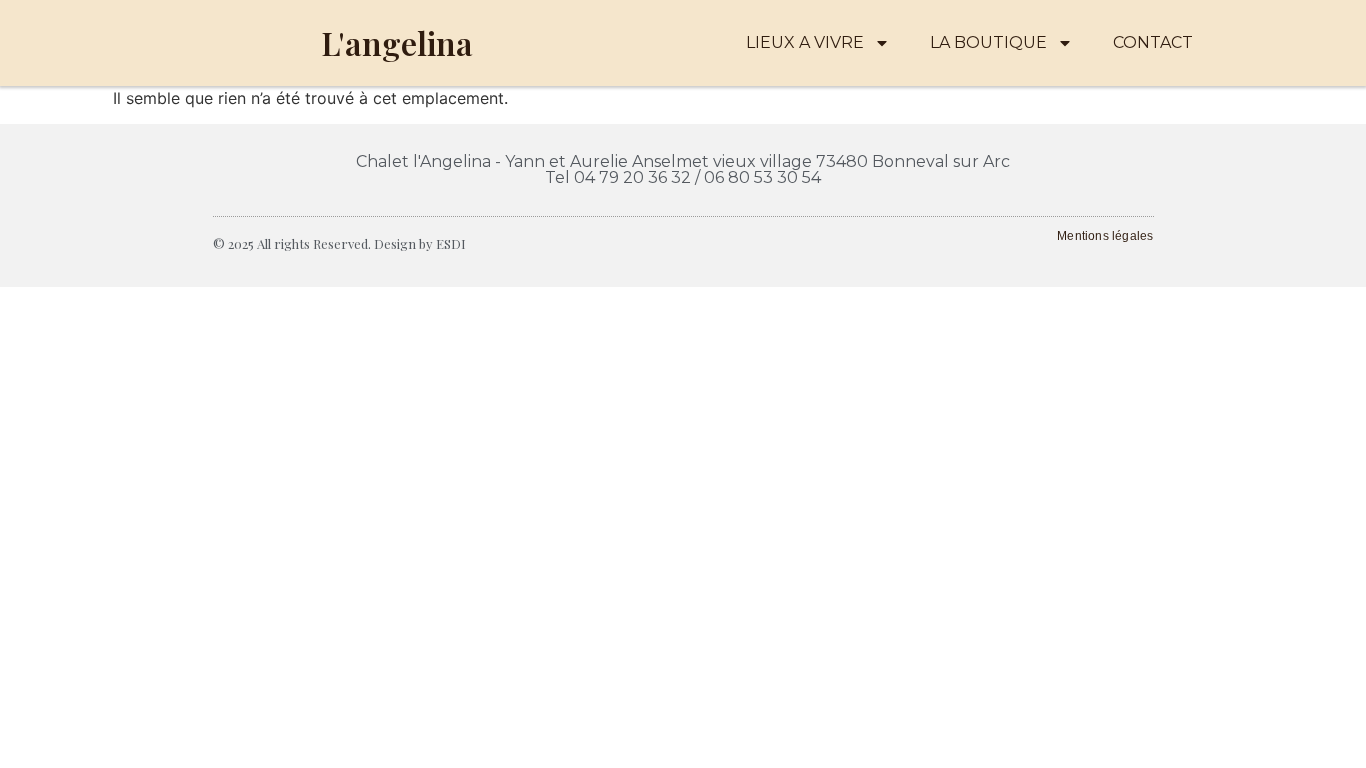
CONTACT (1153, 42)
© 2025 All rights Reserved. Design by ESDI (339, 243)
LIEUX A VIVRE (805, 42)
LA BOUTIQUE (988, 42)
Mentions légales (1105, 236)
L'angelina (397, 42)
